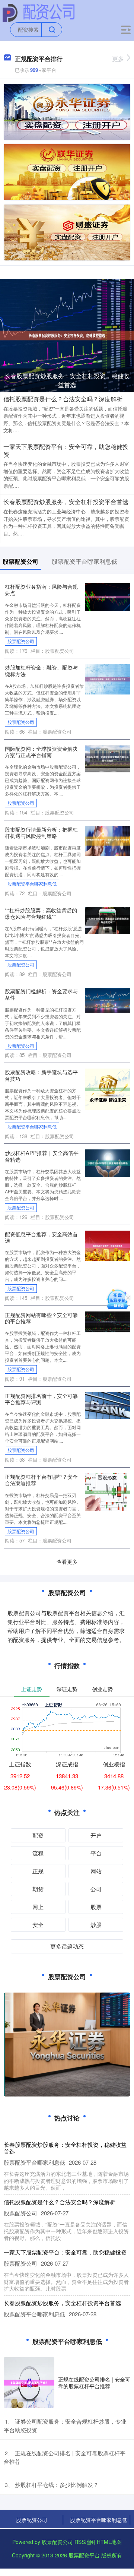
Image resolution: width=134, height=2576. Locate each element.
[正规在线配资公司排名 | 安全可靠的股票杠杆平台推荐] (29, 2383)
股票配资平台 (84, 2555)
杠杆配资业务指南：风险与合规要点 (41, 589)
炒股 (96, 1925)
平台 (96, 1853)
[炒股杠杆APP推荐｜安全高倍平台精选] (108, 1162)
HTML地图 (109, 2542)
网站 (96, 1871)
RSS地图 (85, 2542)
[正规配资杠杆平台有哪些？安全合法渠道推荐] (108, 1491)
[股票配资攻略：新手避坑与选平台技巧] (108, 1089)
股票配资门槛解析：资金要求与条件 (41, 994)
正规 (38, 1871)
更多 (118, 59)
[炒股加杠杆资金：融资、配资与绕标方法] (108, 678)
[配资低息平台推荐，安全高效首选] (108, 1245)
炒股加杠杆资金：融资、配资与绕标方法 (41, 670)
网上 (38, 1907)
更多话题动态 (67, 1946)
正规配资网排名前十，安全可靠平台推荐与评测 (41, 1399)
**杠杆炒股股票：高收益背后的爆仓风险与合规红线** (41, 913)
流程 (38, 1853)
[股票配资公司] (39, 12)
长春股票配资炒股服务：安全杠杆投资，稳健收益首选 (67, 380)
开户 (96, 1835)
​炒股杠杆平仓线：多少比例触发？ (57, 2485)
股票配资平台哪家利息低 (32, 884)
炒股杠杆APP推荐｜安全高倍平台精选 (42, 1156)
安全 (38, 1925)
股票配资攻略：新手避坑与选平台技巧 (41, 1075)
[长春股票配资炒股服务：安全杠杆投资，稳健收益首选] (67, 335)
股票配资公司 (21, 641)
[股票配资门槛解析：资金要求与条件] (108, 999)
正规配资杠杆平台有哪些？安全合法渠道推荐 (41, 1480)
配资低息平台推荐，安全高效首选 (41, 1237)
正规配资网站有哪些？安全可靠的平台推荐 (41, 1318)
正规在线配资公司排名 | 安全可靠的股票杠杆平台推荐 (94, 2383)
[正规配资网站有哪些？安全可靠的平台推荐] (108, 1321)
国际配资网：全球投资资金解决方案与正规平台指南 (41, 751)
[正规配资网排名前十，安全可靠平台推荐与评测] (108, 1405)
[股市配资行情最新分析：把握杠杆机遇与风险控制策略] (108, 840)
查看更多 (67, 1561)
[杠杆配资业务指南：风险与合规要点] (108, 596)
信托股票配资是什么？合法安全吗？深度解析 (63, 399)
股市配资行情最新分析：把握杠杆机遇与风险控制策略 (41, 832)
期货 (38, 1889)
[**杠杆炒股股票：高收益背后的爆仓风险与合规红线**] (108, 920)
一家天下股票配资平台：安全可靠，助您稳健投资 (66, 450)
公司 (96, 1889)
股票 (96, 1907)
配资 (38, 1835)
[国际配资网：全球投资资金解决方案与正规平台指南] (108, 758)
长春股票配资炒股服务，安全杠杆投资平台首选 (66, 502)
